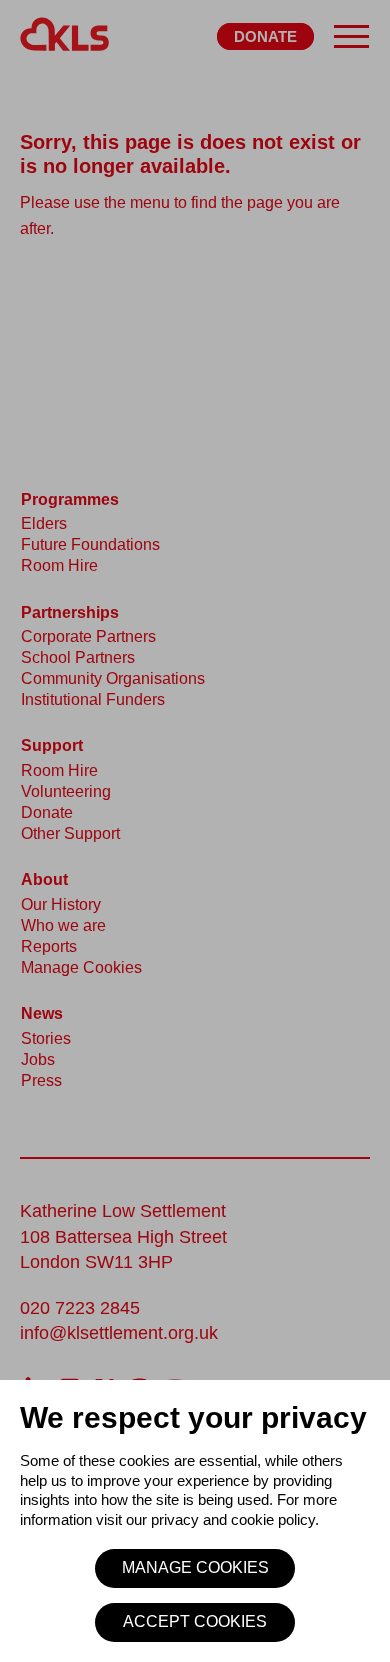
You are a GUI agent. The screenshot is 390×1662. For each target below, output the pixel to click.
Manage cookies (195, 1567)
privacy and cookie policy (233, 1519)
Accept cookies (195, 1621)
